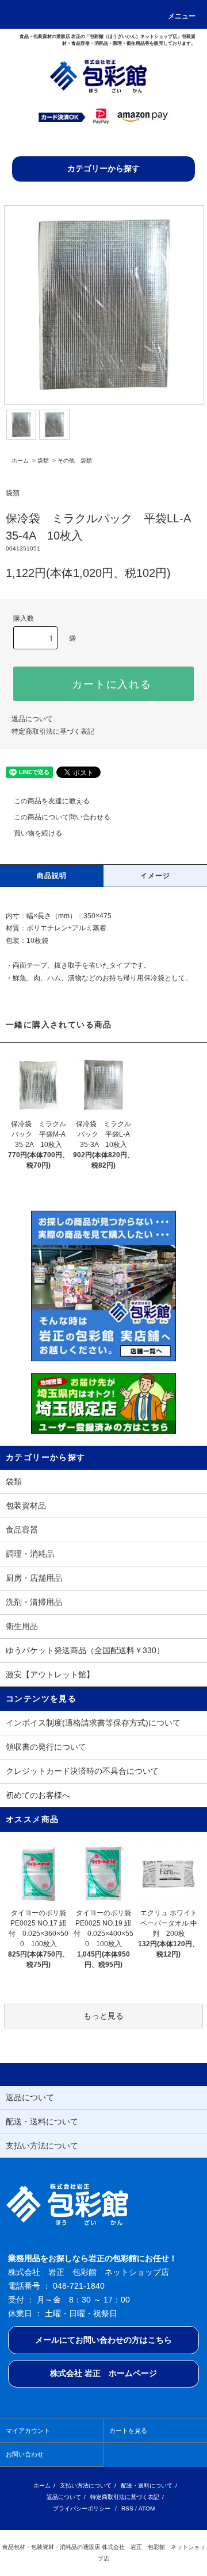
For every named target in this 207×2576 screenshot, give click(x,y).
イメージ (156, 876)
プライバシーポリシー (82, 2508)
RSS (127, 2508)
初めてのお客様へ (38, 1795)
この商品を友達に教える (52, 801)
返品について (32, 719)
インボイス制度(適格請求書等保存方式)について (93, 1723)
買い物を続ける (38, 833)
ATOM (147, 2508)
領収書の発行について (46, 1747)
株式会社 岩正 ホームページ (103, 2373)
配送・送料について (147, 2485)
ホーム (20, 461)
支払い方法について (86, 2485)
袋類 (43, 461)
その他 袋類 (75, 461)
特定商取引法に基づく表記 (53, 731)
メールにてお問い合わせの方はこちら (103, 2340)
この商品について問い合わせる (62, 817)
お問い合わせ (25, 2454)
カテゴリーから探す (103, 168)
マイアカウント (28, 2431)
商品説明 (52, 876)
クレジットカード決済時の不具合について (82, 1771)
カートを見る (128, 2431)
